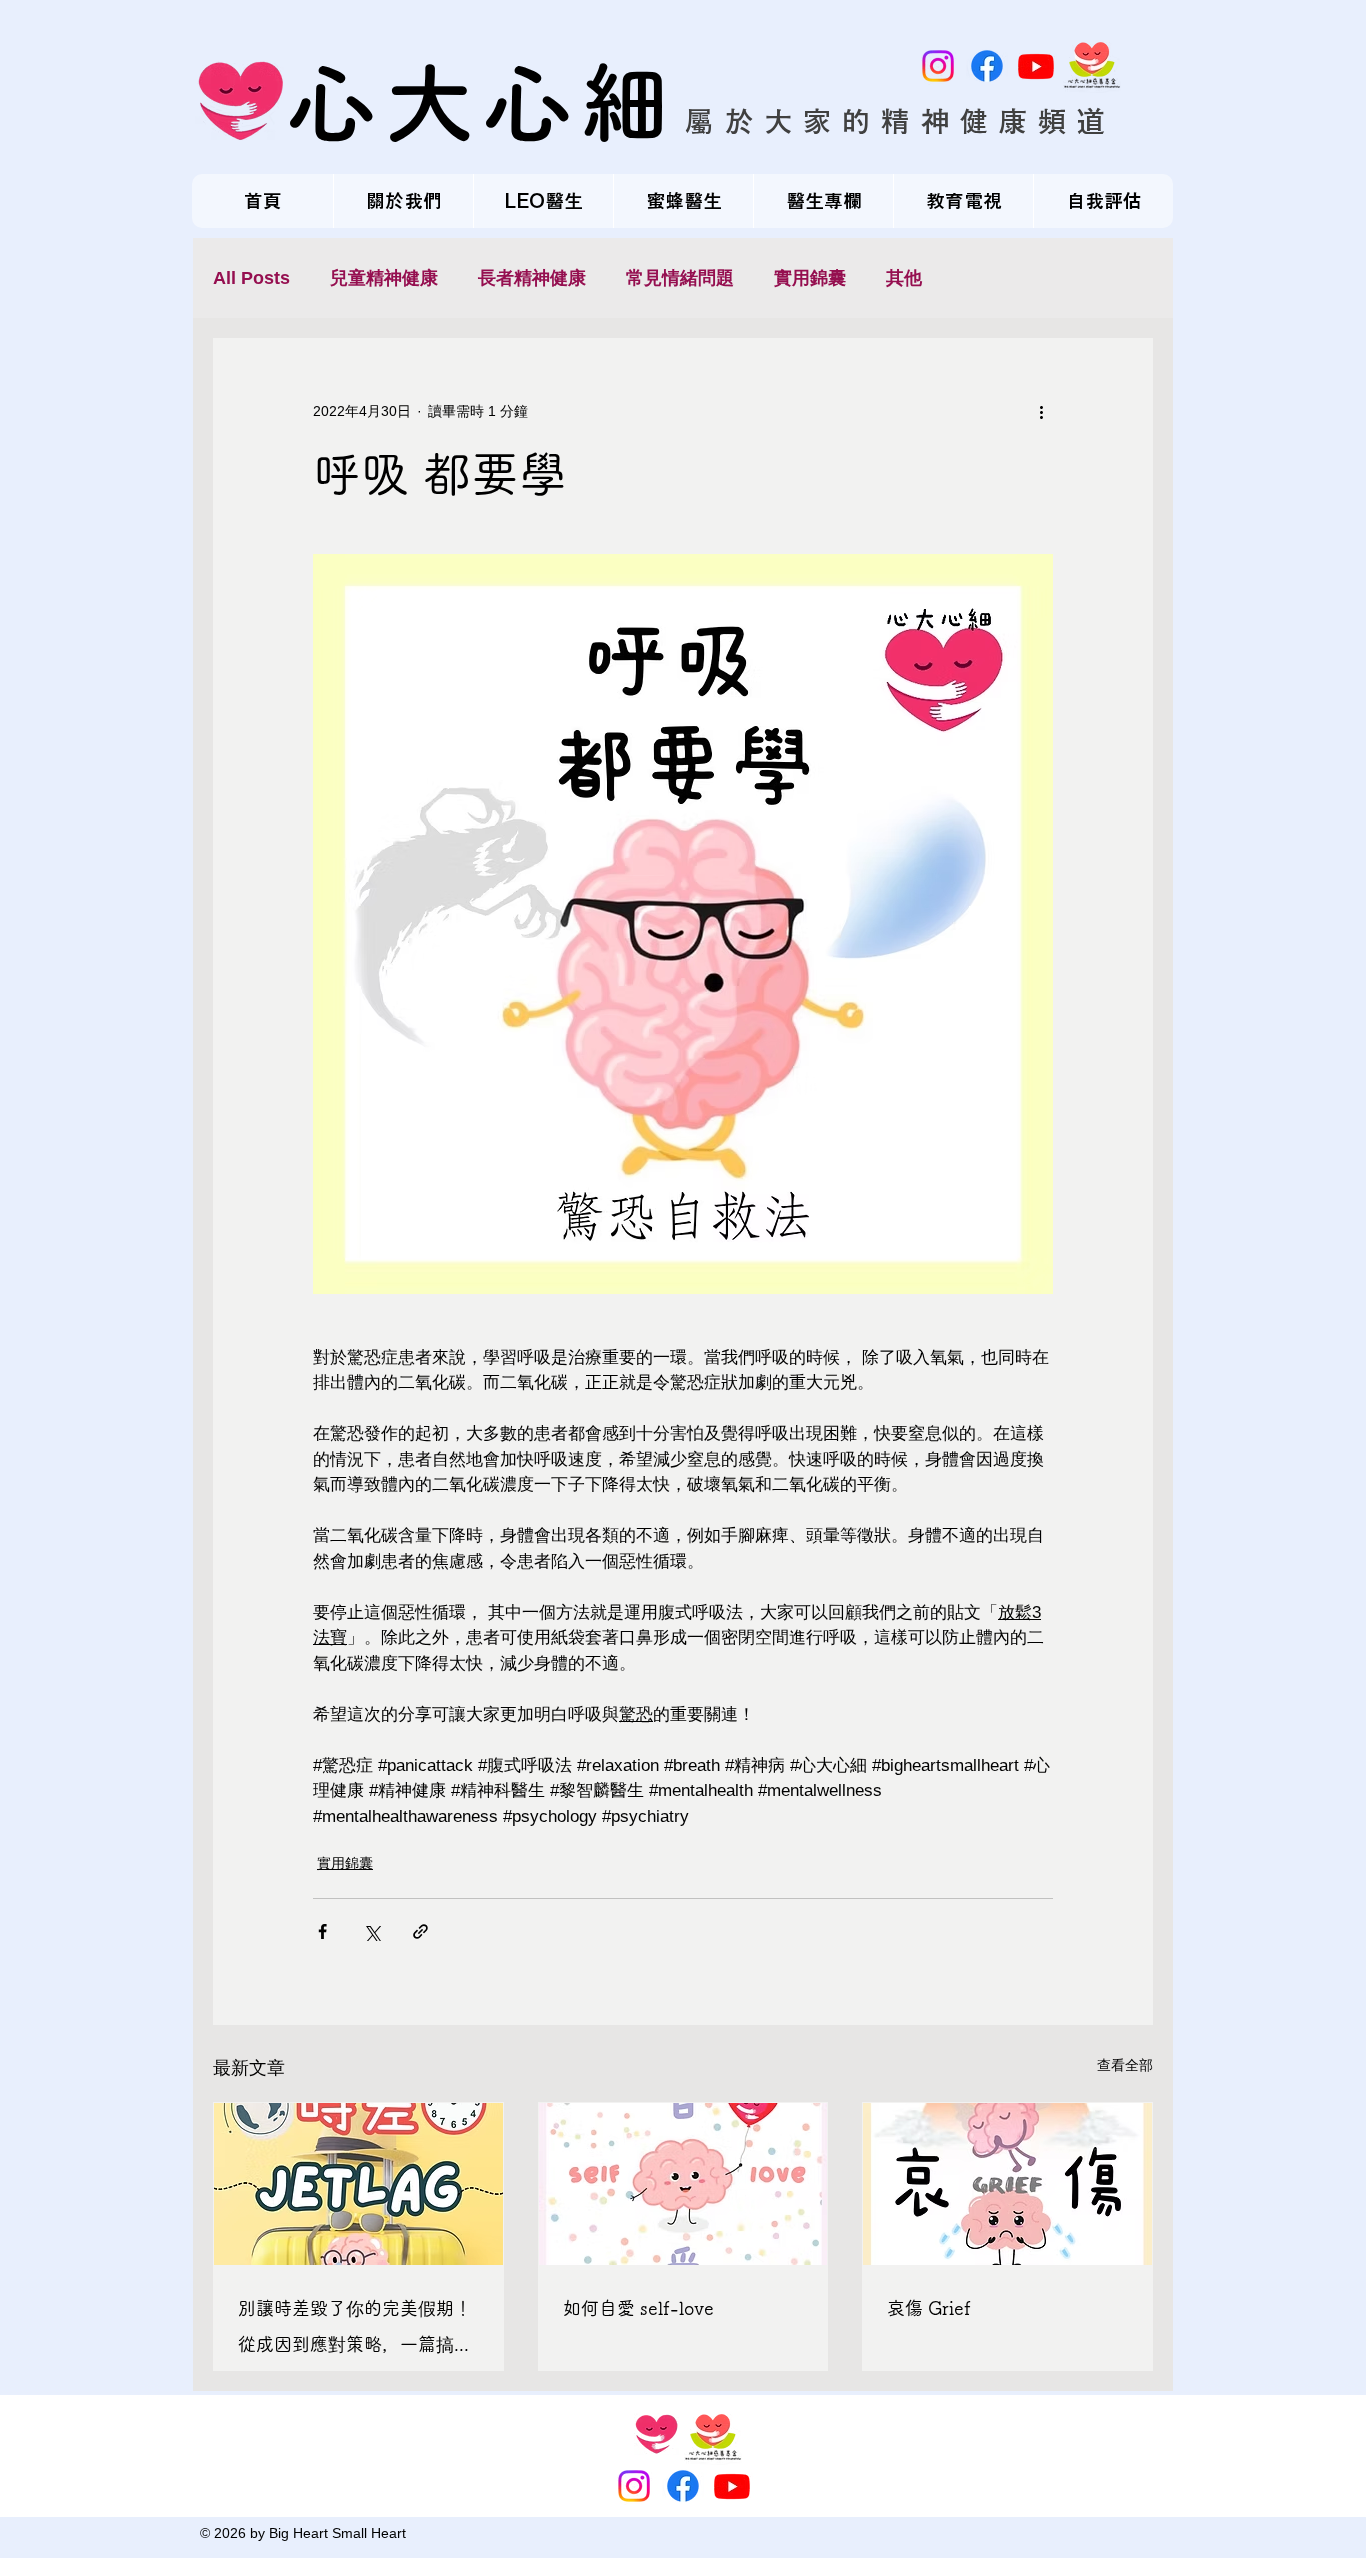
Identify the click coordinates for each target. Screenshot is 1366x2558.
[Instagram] (938, 66)
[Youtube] (1036, 66)
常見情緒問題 (680, 278)
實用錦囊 (810, 278)
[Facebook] (987, 66)
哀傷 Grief (929, 2308)
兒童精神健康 (384, 278)
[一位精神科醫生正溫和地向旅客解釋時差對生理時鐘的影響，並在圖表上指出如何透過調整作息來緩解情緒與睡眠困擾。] (358, 2184)
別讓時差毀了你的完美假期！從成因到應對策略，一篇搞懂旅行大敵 (355, 2330)
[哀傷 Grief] (1007, 2184)
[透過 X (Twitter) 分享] (371, 1931)
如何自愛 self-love (638, 2308)
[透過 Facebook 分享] (322, 1931)
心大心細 (483, 102)
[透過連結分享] (420, 1931)
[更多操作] (1041, 411)
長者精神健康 (532, 278)
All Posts (251, 278)
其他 (904, 278)
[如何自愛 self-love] (683, 2184)
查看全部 (1125, 2065)
